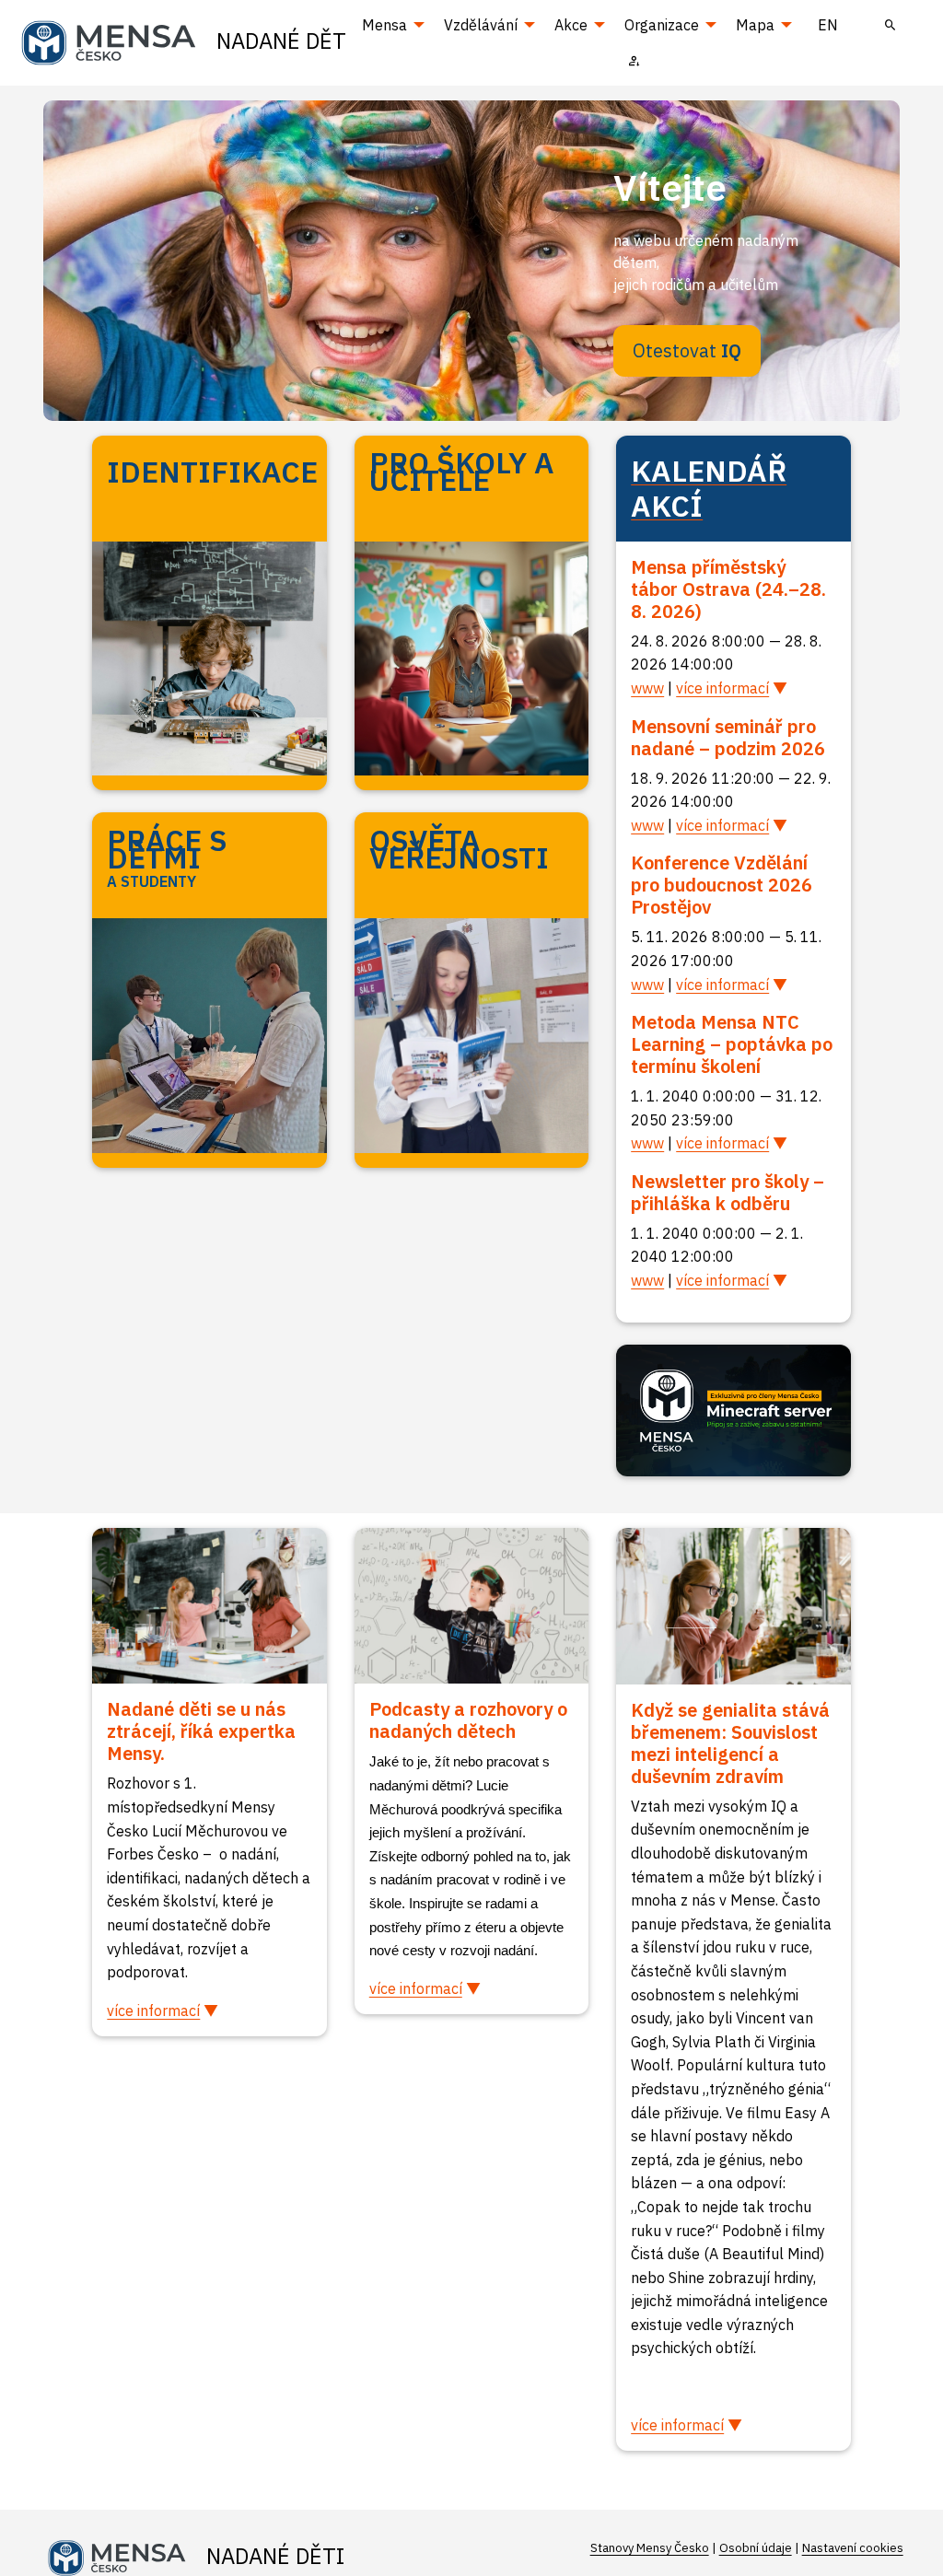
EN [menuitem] (828, 25)
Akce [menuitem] (571, 25)
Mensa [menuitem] (384, 25)
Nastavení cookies (853, 2548)
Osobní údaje (756, 2548)
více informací (722, 688)
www (647, 688)
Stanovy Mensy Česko (650, 2548)
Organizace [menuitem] (662, 25)
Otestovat (687, 350)
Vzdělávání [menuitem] (481, 25)
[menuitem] (891, 25)
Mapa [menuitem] (755, 25)
